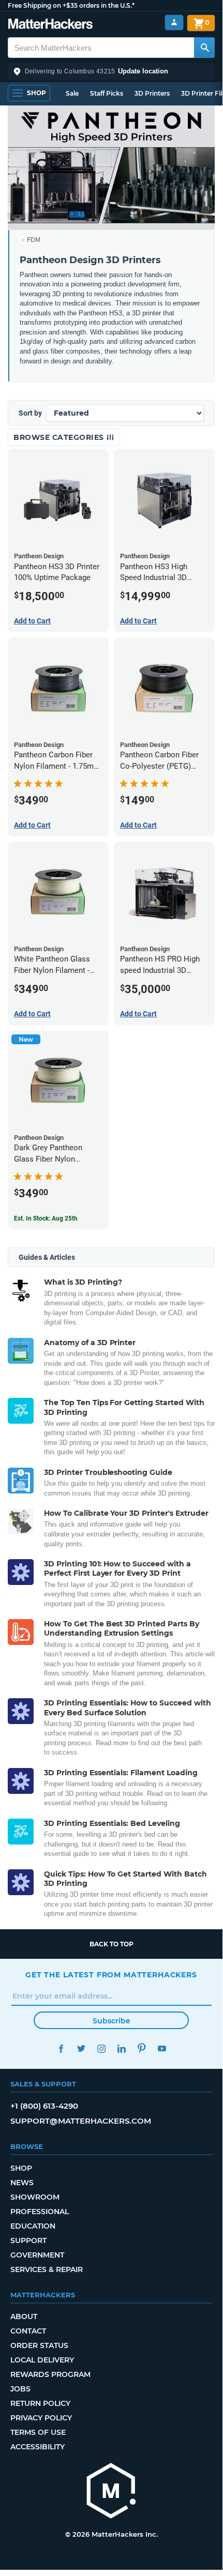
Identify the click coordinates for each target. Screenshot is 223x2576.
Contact (28, 2331)
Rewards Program (50, 2374)
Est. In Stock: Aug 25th (46, 1218)
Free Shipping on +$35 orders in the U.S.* (71, 5)
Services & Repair (47, 2269)
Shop (21, 2168)
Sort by (30, 413)
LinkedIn (121, 2048)
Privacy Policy (41, 2418)
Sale (72, 93)
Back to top (111, 1944)
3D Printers (152, 93)
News (22, 2183)
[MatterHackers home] (50, 25)
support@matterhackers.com (81, 2121)
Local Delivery (42, 2360)
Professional (40, 2212)
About (24, 2316)
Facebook (61, 2048)
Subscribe (111, 2021)
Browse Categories (60, 437)
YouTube (162, 2048)
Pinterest (142, 2048)
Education (33, 2226)
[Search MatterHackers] (204, 48)
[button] (111, 71)
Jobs (20, 2389)
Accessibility (38, 2447)
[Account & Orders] (174, 22)
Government (37, 2255)
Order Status (39, 2345)
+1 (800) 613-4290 (44, 2106)
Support (28, 2240)
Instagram (101, 2048)
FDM (34, 240)
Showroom (35, 2197)
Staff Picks (107, 93)
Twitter (81, 2048)
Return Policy (40, 2403)
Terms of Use (38, 2432)
